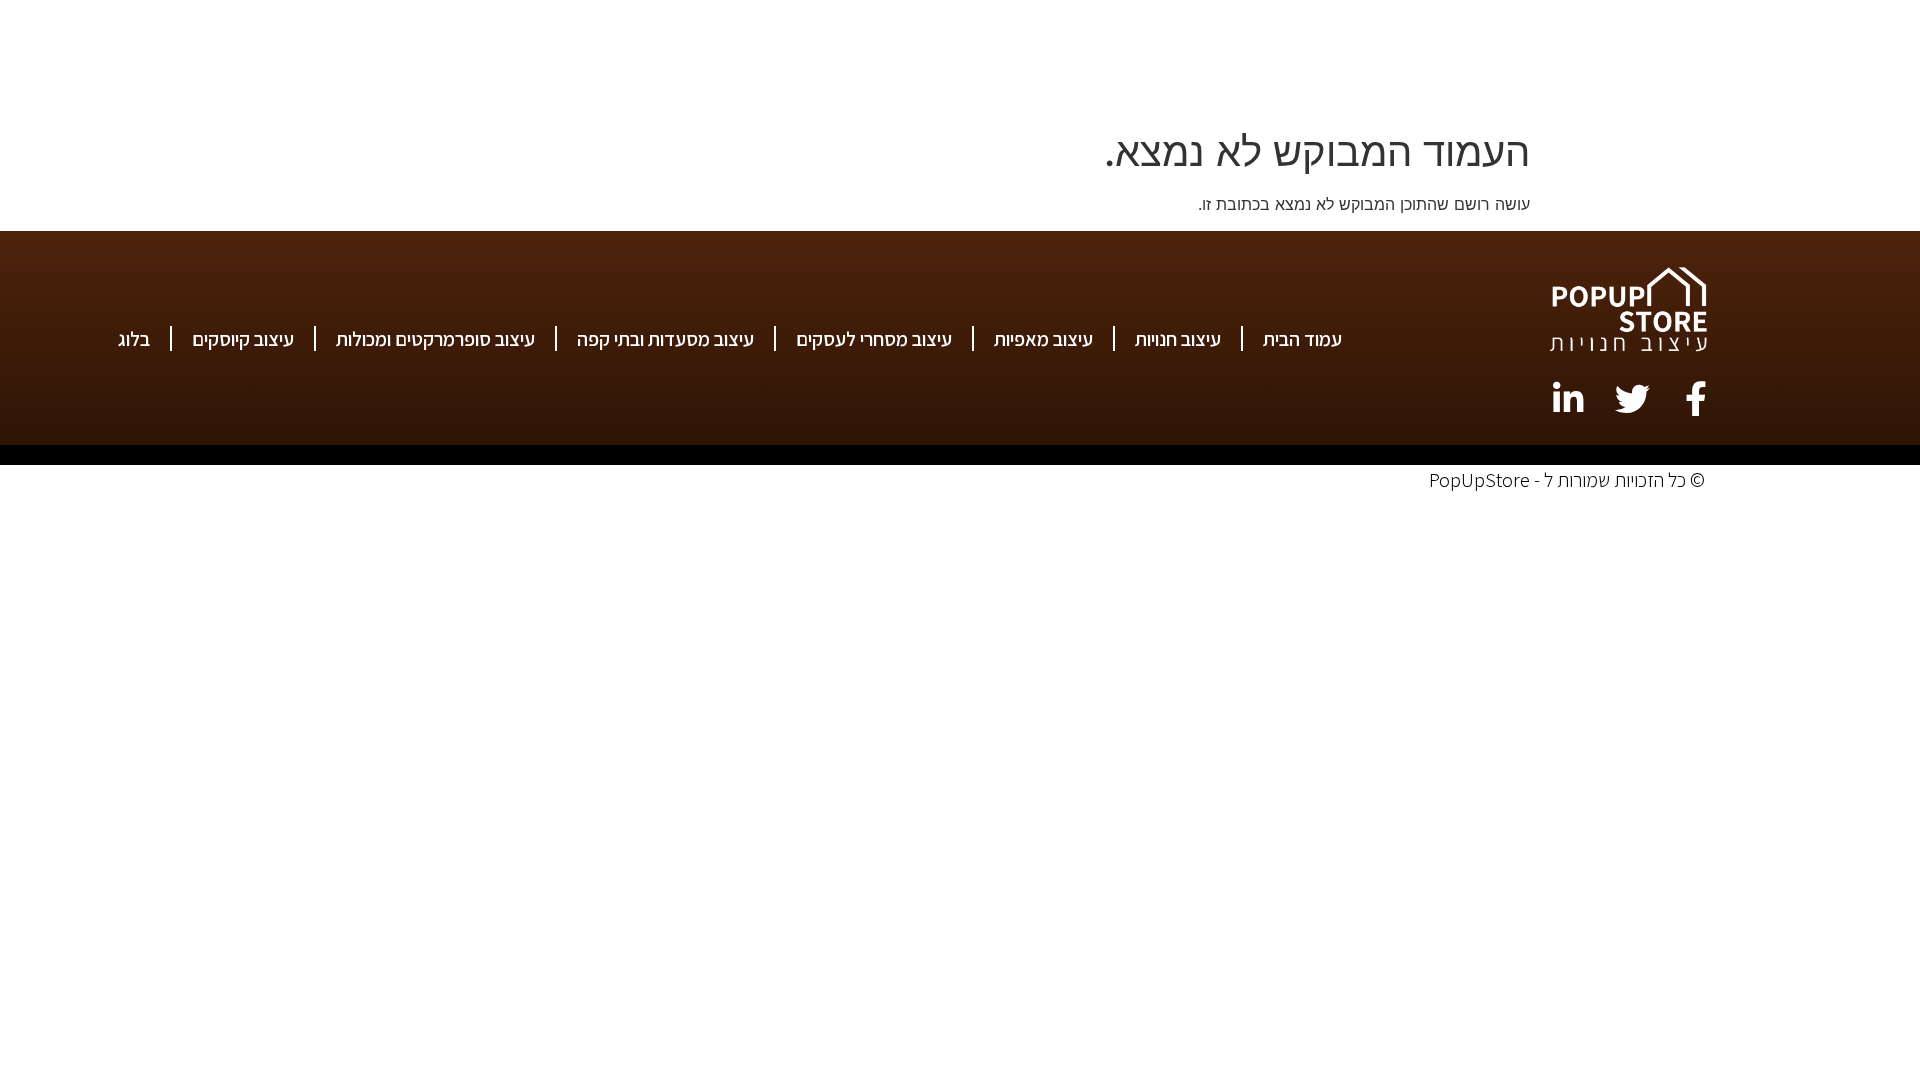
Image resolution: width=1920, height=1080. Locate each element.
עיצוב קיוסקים (421, 60)
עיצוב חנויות (1461, 60)
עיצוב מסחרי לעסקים (1115, 60)
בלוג (291, 60)
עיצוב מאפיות (1305, 60)
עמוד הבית (1606, 60)
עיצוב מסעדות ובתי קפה (885, 60)
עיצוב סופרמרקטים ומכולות (634, 60)
